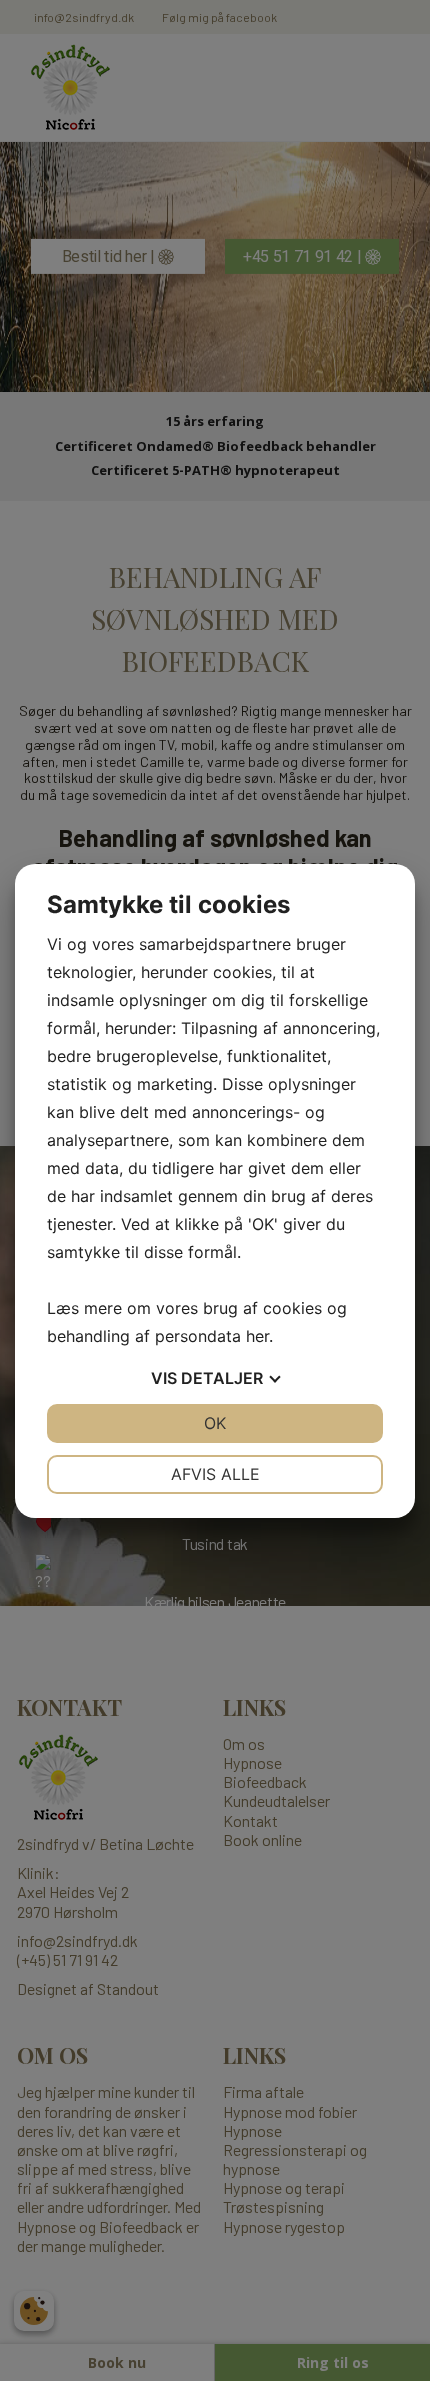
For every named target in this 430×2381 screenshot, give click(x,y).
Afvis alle (215, 1474)
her (257, 1336)
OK (215, 1423)
